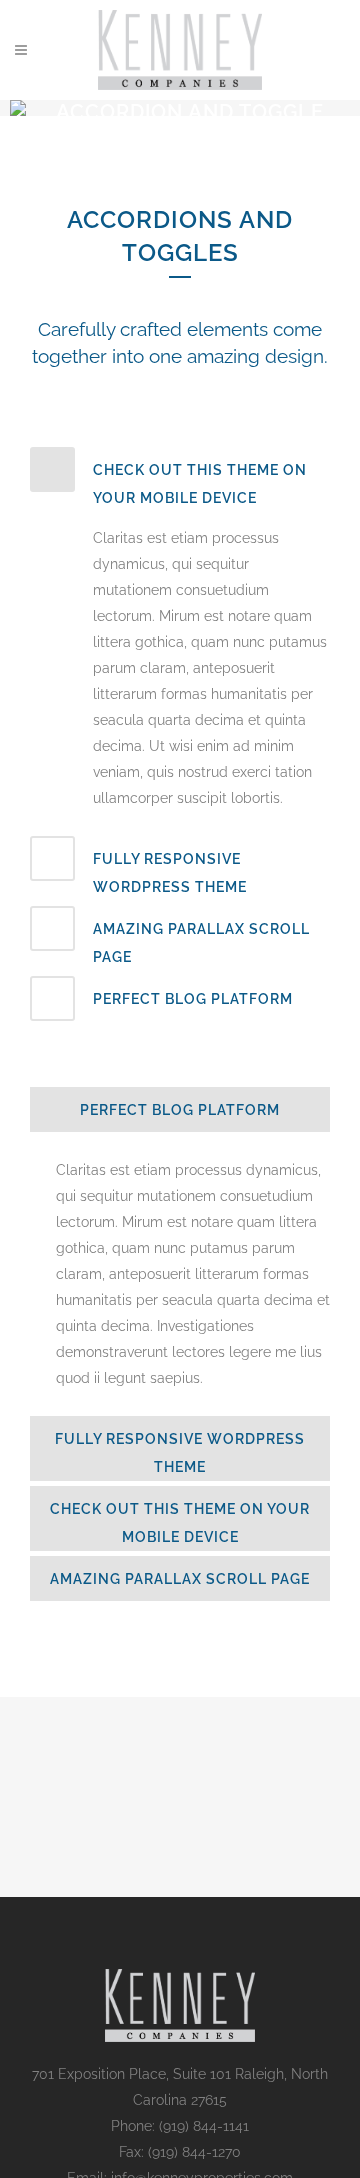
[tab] (180, 479)
